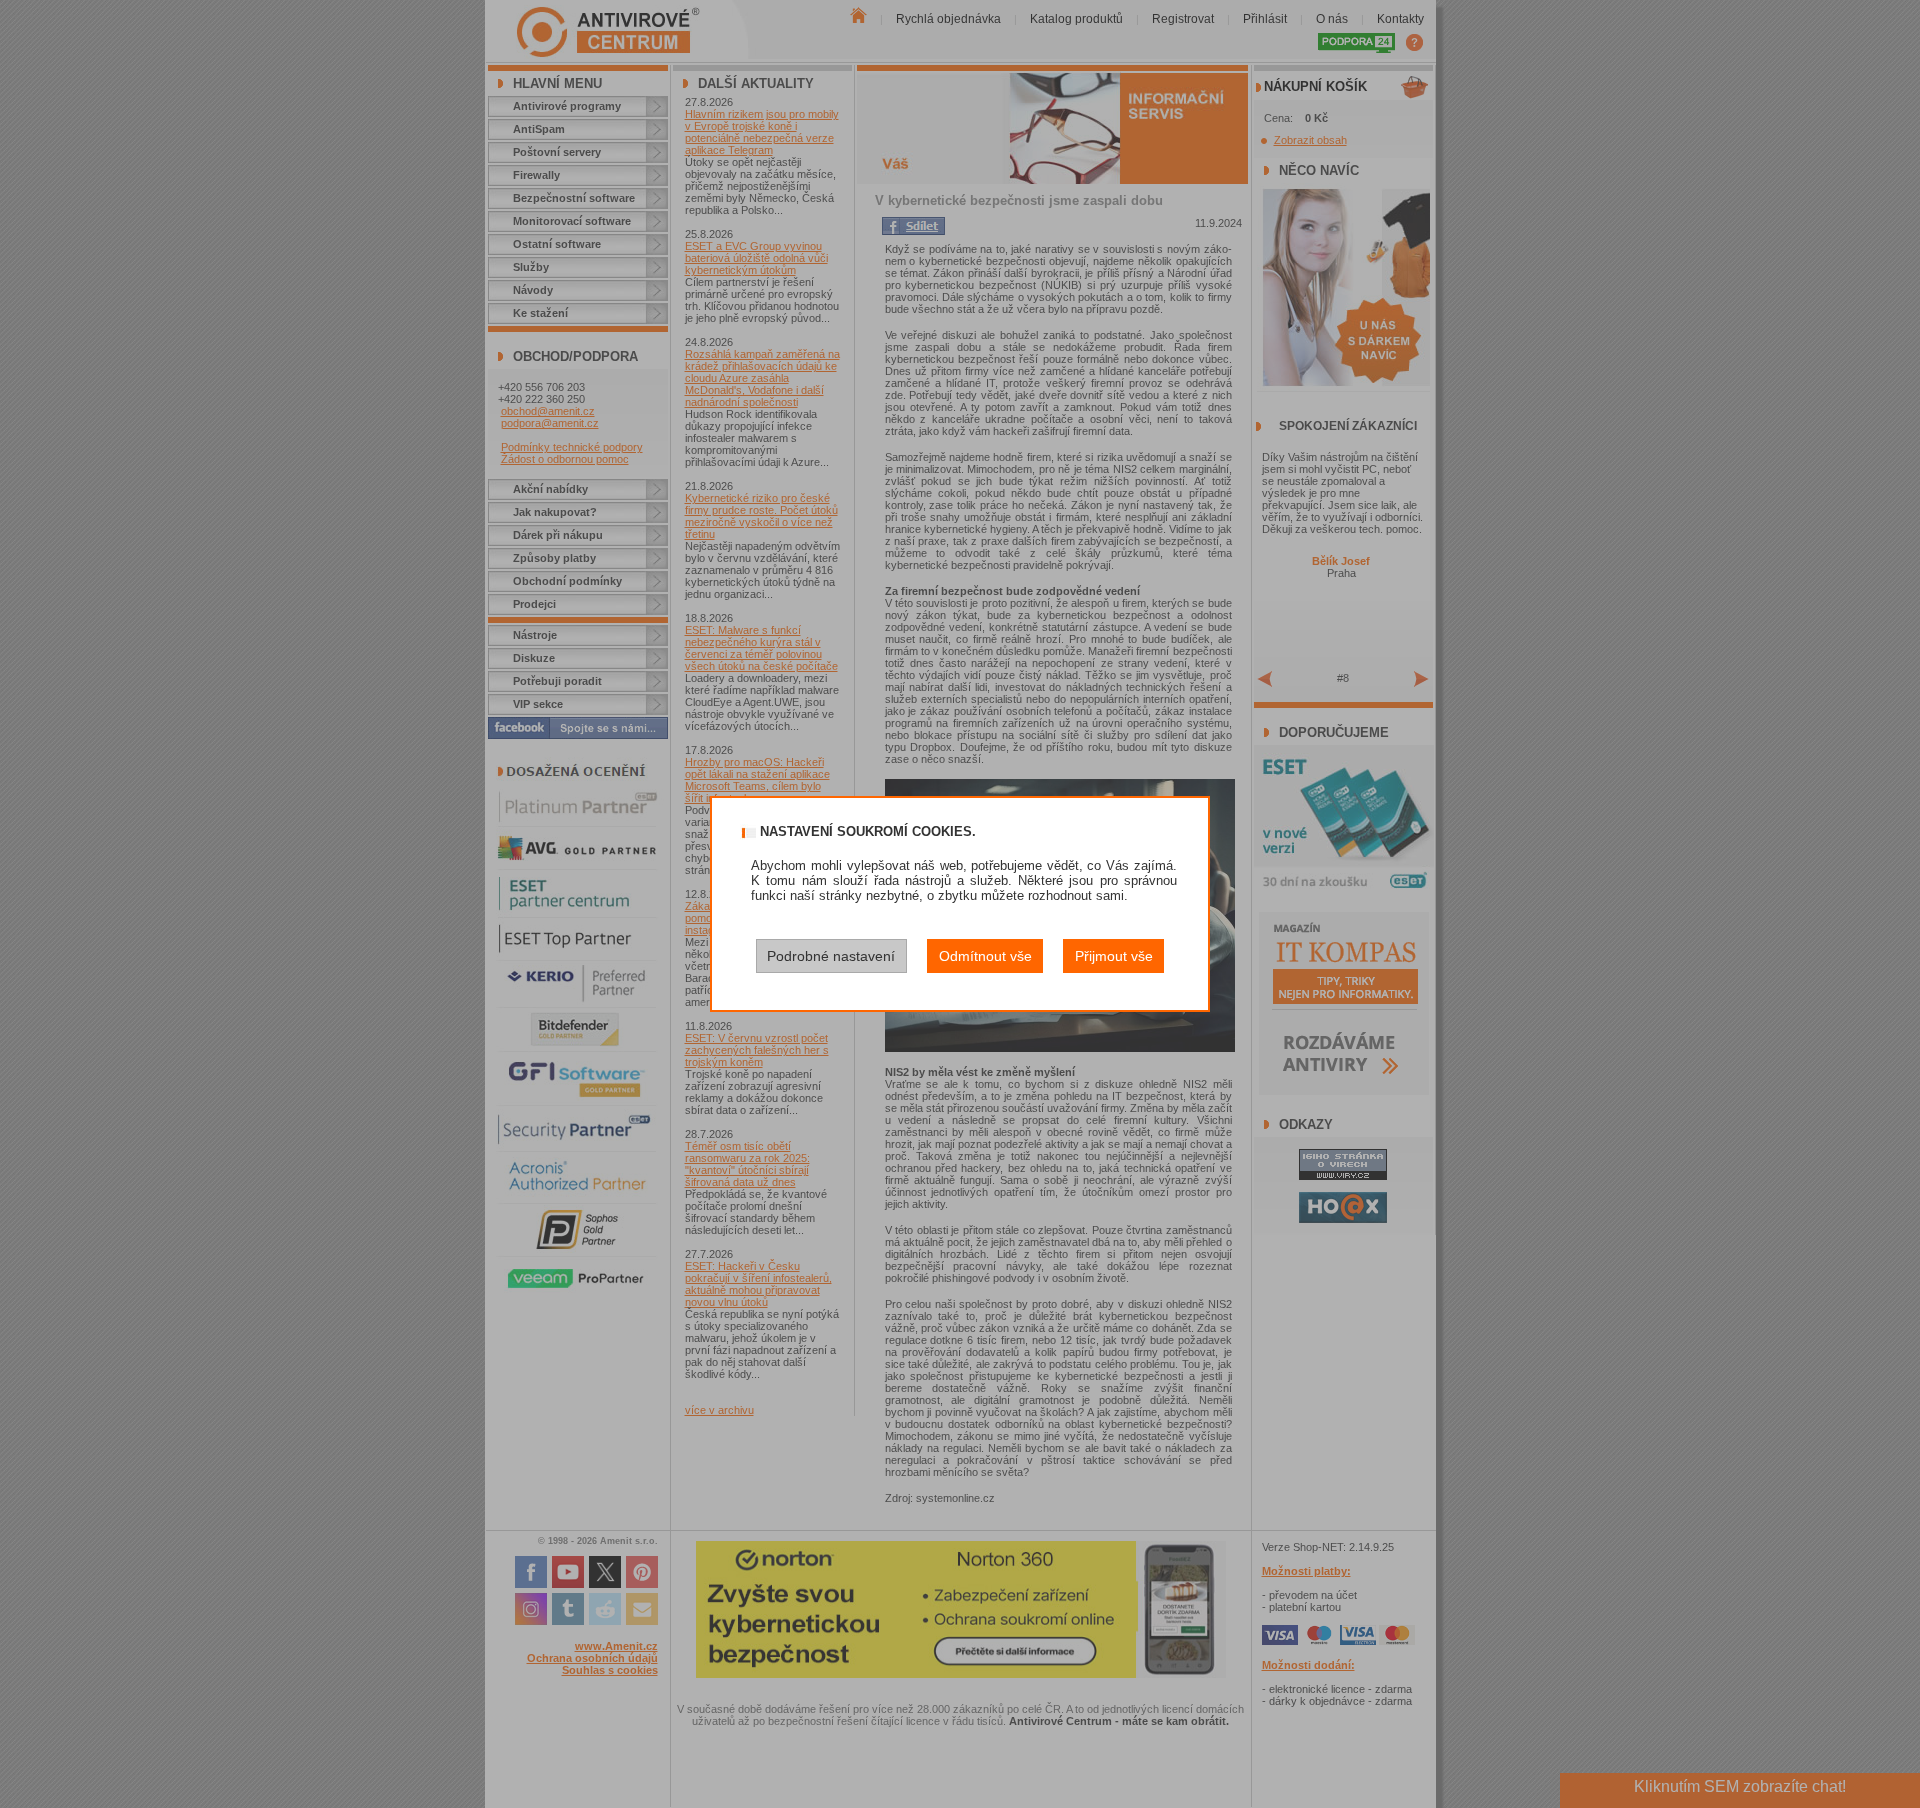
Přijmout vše (1114, 956)
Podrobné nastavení (831, 956)
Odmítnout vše (985, 956)
